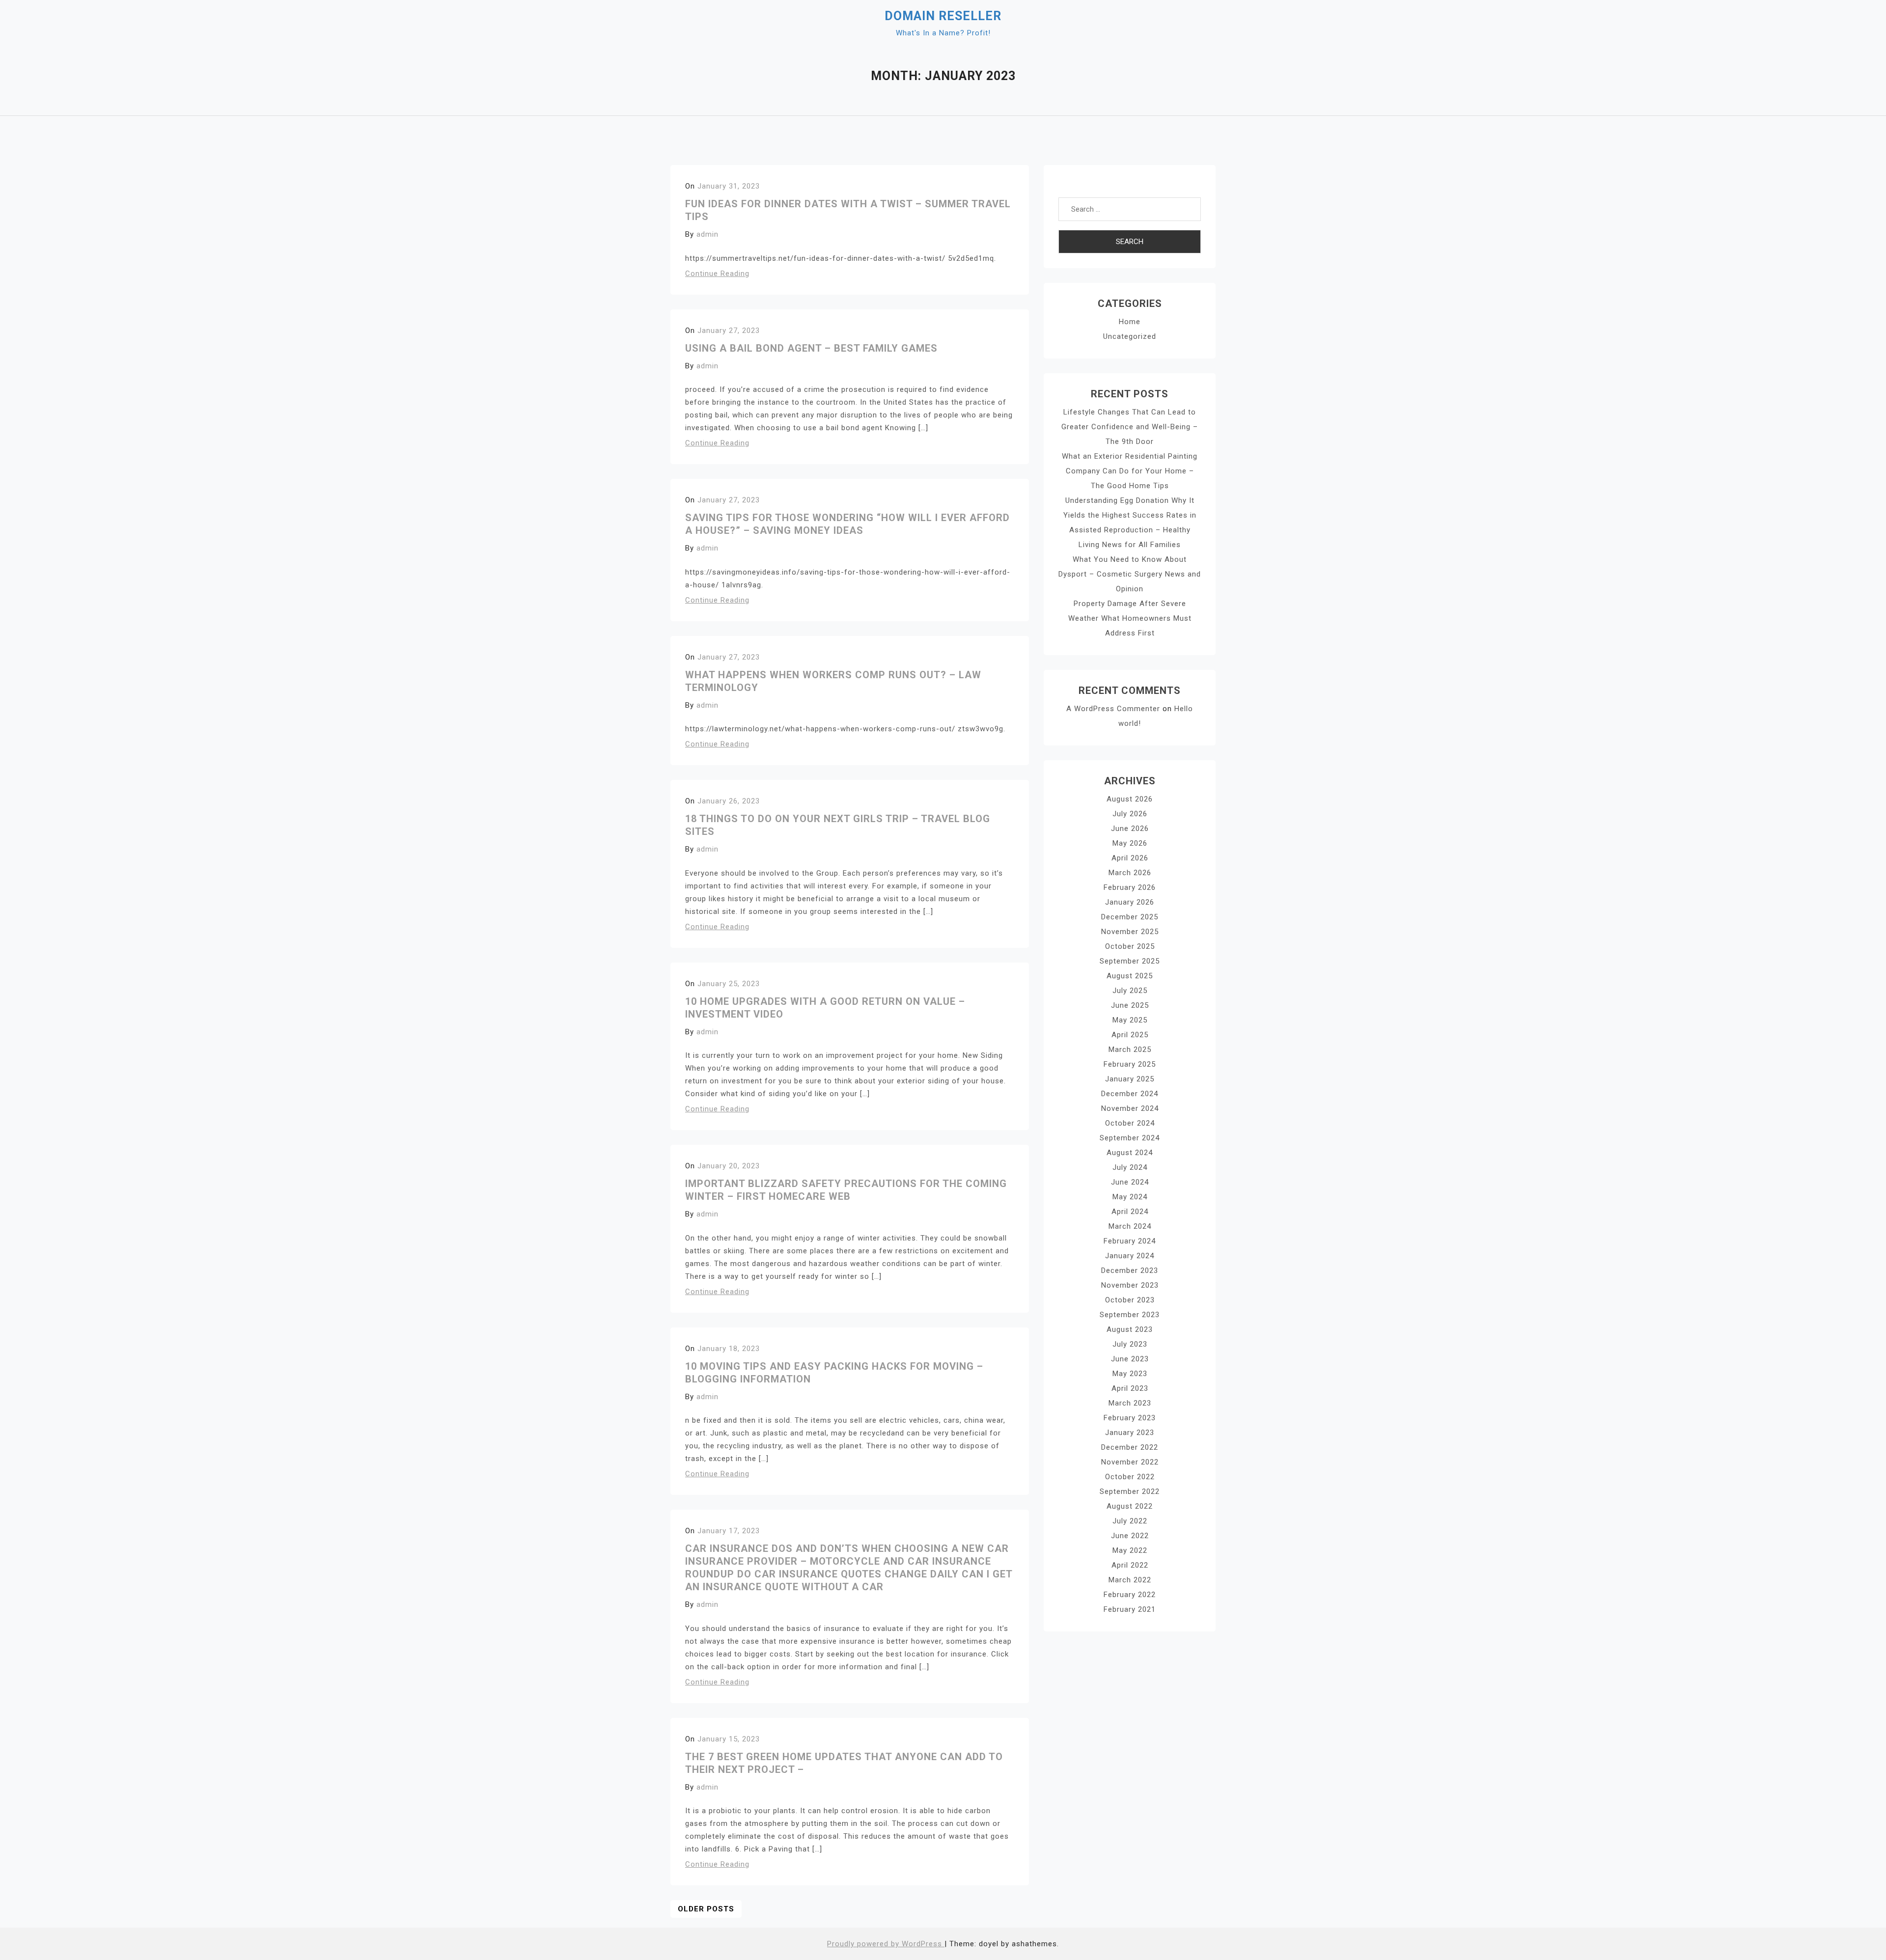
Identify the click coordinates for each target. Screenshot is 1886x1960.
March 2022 (1130, 1580)
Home (1130, 322)
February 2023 (1130, 1418)
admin (707, 234)
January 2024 (1130, 1256)
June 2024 (1130, 1182)
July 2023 (1130, 1344)
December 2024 (1130, 1094)
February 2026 (1130, 887)
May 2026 (1130, 843)
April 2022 (1130, 1565)
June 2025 (1130, 1005)
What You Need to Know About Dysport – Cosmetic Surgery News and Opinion (1130, 574)
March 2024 (1130, 1226)
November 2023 (1130, 1285)
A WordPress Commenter (1113, 709)
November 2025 (1130, 932)
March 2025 (1130, 1049)
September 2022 (1130, 1491)
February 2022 (1130, 1595)
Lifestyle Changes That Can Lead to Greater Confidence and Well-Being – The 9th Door (1130, 427)
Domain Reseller (943, 16)
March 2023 (1130, 1403)
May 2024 (1130, 1197)
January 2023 (1130, 1433)
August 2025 (1130, 976)
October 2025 (1130, 946)
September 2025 (1130, 961)
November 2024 (1130, 1108)
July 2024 (1130, 1167)
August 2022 (1130, 1506)
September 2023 (1130, 1315)
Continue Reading (717, 274)
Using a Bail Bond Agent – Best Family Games (811, 348)
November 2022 (1130, 1462)
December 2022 (1130, 1447)
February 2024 (1130, 1241)
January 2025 (1130, 1079)
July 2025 (1130, 991)
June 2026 (1130, 828)
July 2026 (1130, 814)
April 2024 (1130, 1212)
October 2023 (1130, 1300)
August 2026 (1130, 799)
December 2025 (1130, 917)
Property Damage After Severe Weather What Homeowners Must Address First (1130, 618)
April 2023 (1130, 1388)
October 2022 (1130, 1477)
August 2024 (1130, 1153)
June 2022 (1130, 1536)
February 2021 (1130, 1609)
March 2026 (1130, 873)
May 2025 (1130, 1020)
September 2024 (1130, 1138)
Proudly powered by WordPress (886, 1944)
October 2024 (1130, 1123)
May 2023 (1130, 1374)
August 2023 (1130, 1329)
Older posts (706, 1909)
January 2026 (1130, 902)
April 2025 (1130, 1035)
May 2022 (1130, 1550)
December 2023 (1130, 1270)
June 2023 (1130, 1359)
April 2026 (1130, 858)
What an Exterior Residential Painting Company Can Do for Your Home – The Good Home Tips (1130, 471)
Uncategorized (1130, 336)
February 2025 (1130, 1064)
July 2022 (1130, 1521)
